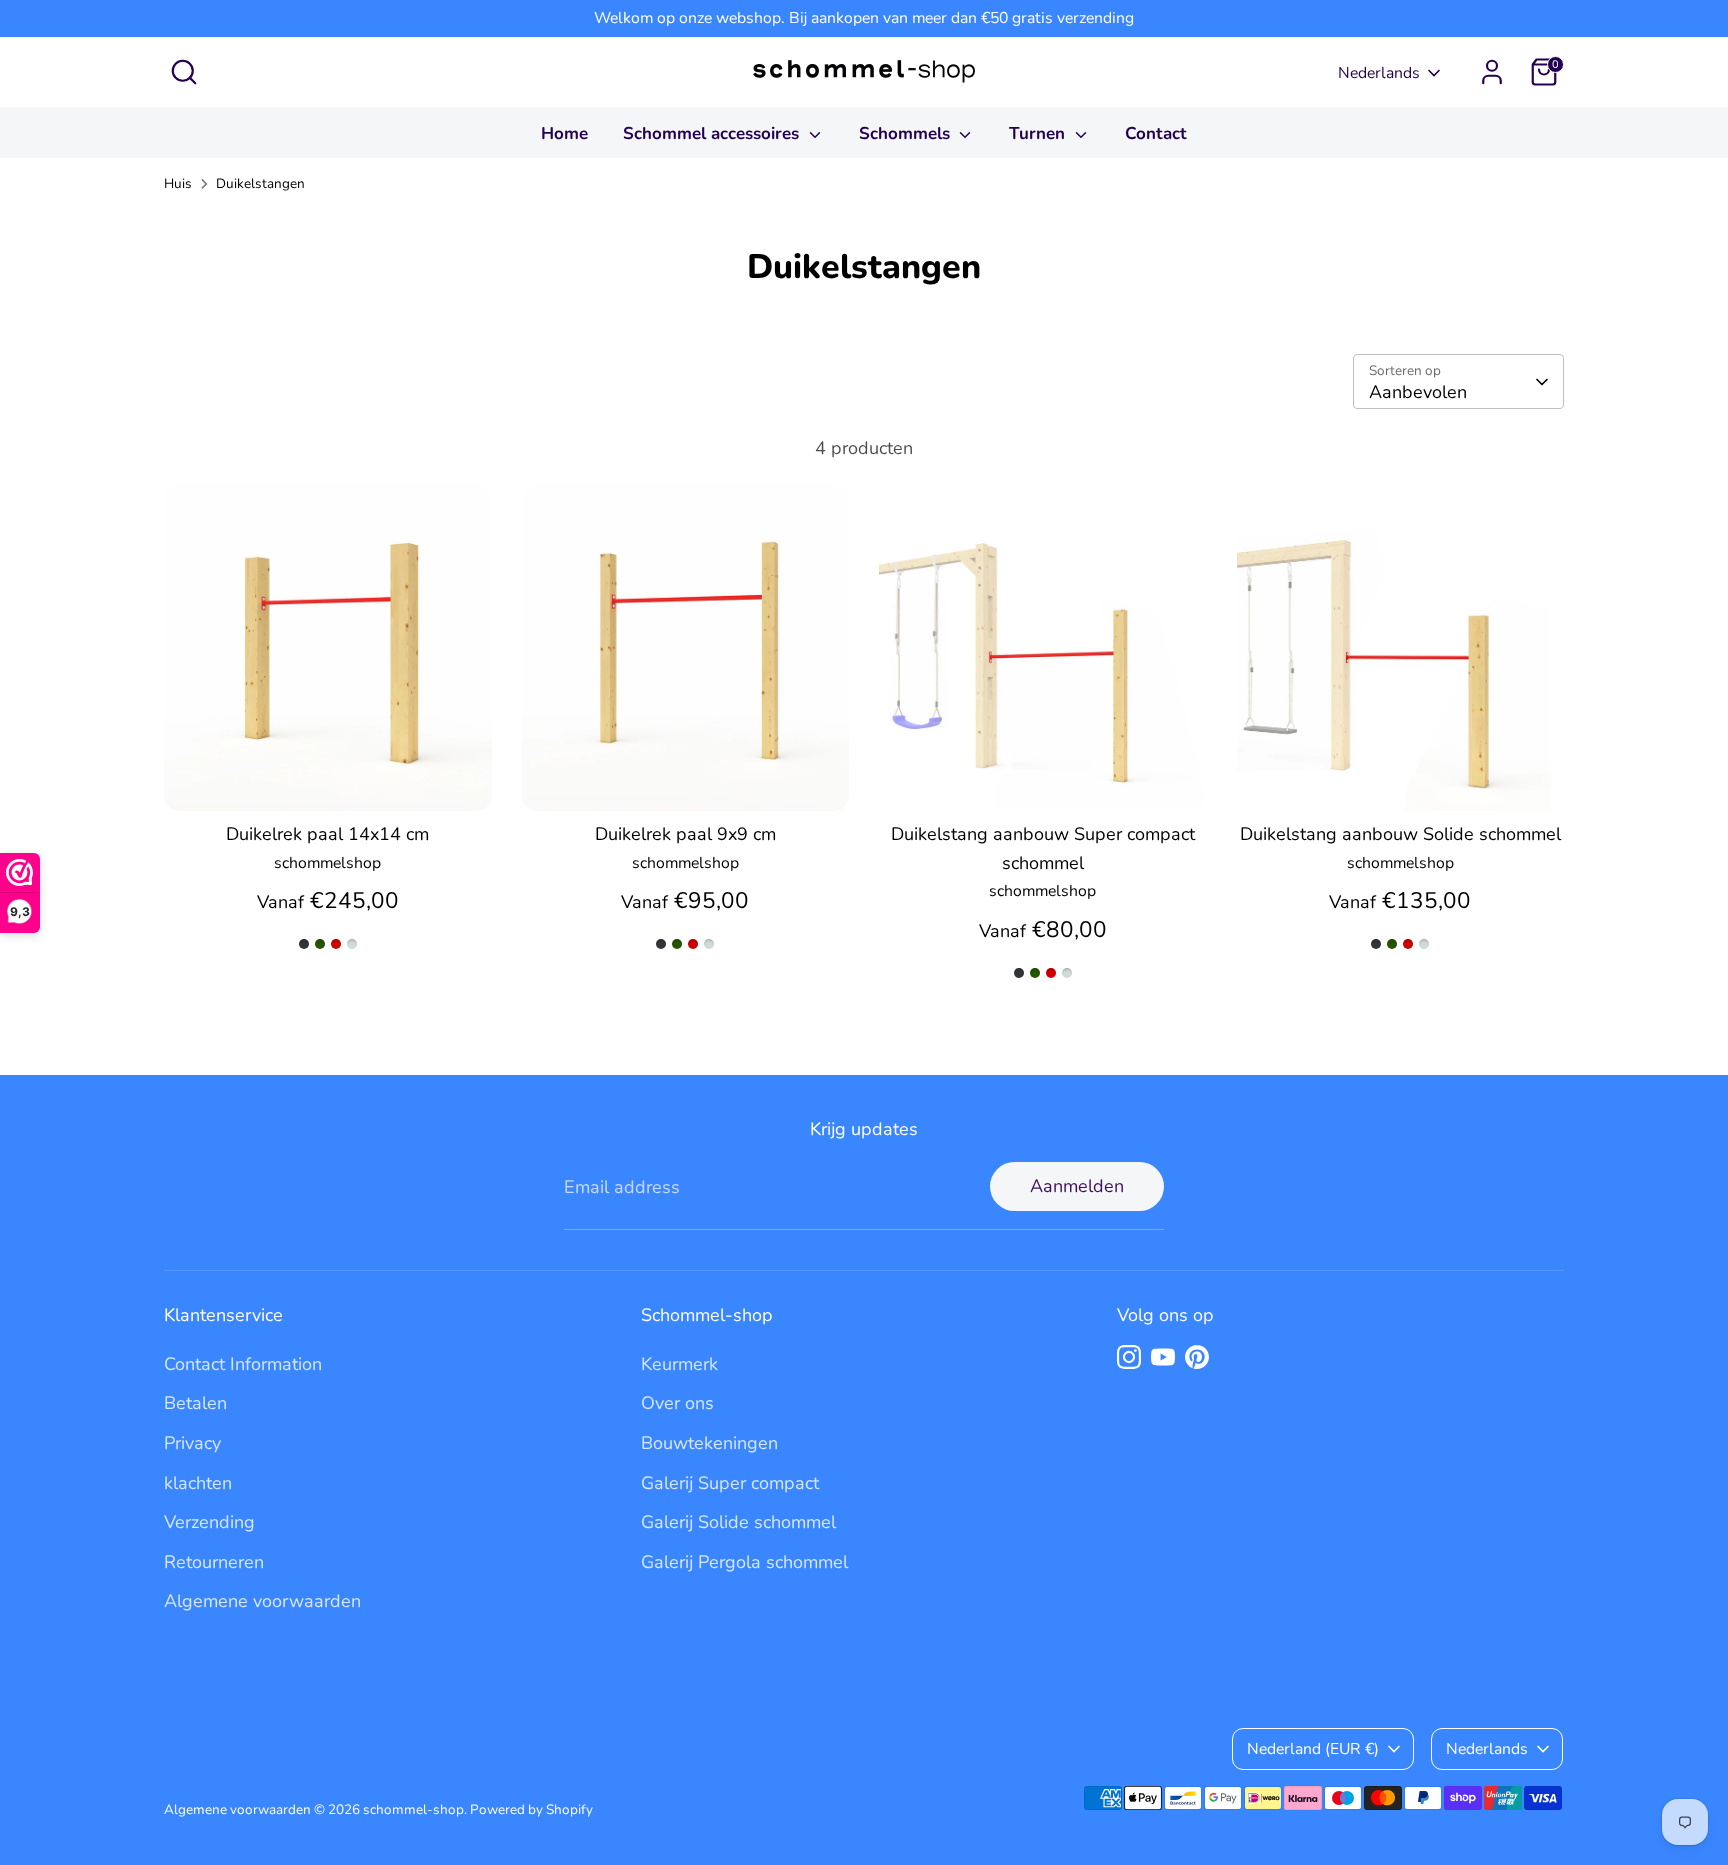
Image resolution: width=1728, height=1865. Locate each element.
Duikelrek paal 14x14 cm (327, 834)
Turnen (1039, 133)
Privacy (192, 1443)
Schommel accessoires (713, 133)
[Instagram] (1129, 1357)
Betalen (195, 1403)
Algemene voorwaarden (262, 1601)
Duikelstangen (260, 183)
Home (564, 133)
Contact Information (243, 1364)
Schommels (907, 133)
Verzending (209, 1522)
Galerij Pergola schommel (744, 1562)
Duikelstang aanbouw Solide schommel (1400, 834)
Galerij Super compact (730, 1483)
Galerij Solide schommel (738, 1522)
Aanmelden (1077, 1186)
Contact (1156, 133)
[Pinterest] (1197, 1357)
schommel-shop (413, 1809)
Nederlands (1379, 73)
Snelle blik (328, 776)
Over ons (677, 1403)
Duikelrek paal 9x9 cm (685, 834)
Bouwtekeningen (709, 1443)
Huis (178, 183)
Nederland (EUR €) (1313, 1749)
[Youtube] (1163, 1357)
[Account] (1492, 72)
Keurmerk (679, 1364)
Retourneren (214, 1562)
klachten (198, 1483)
